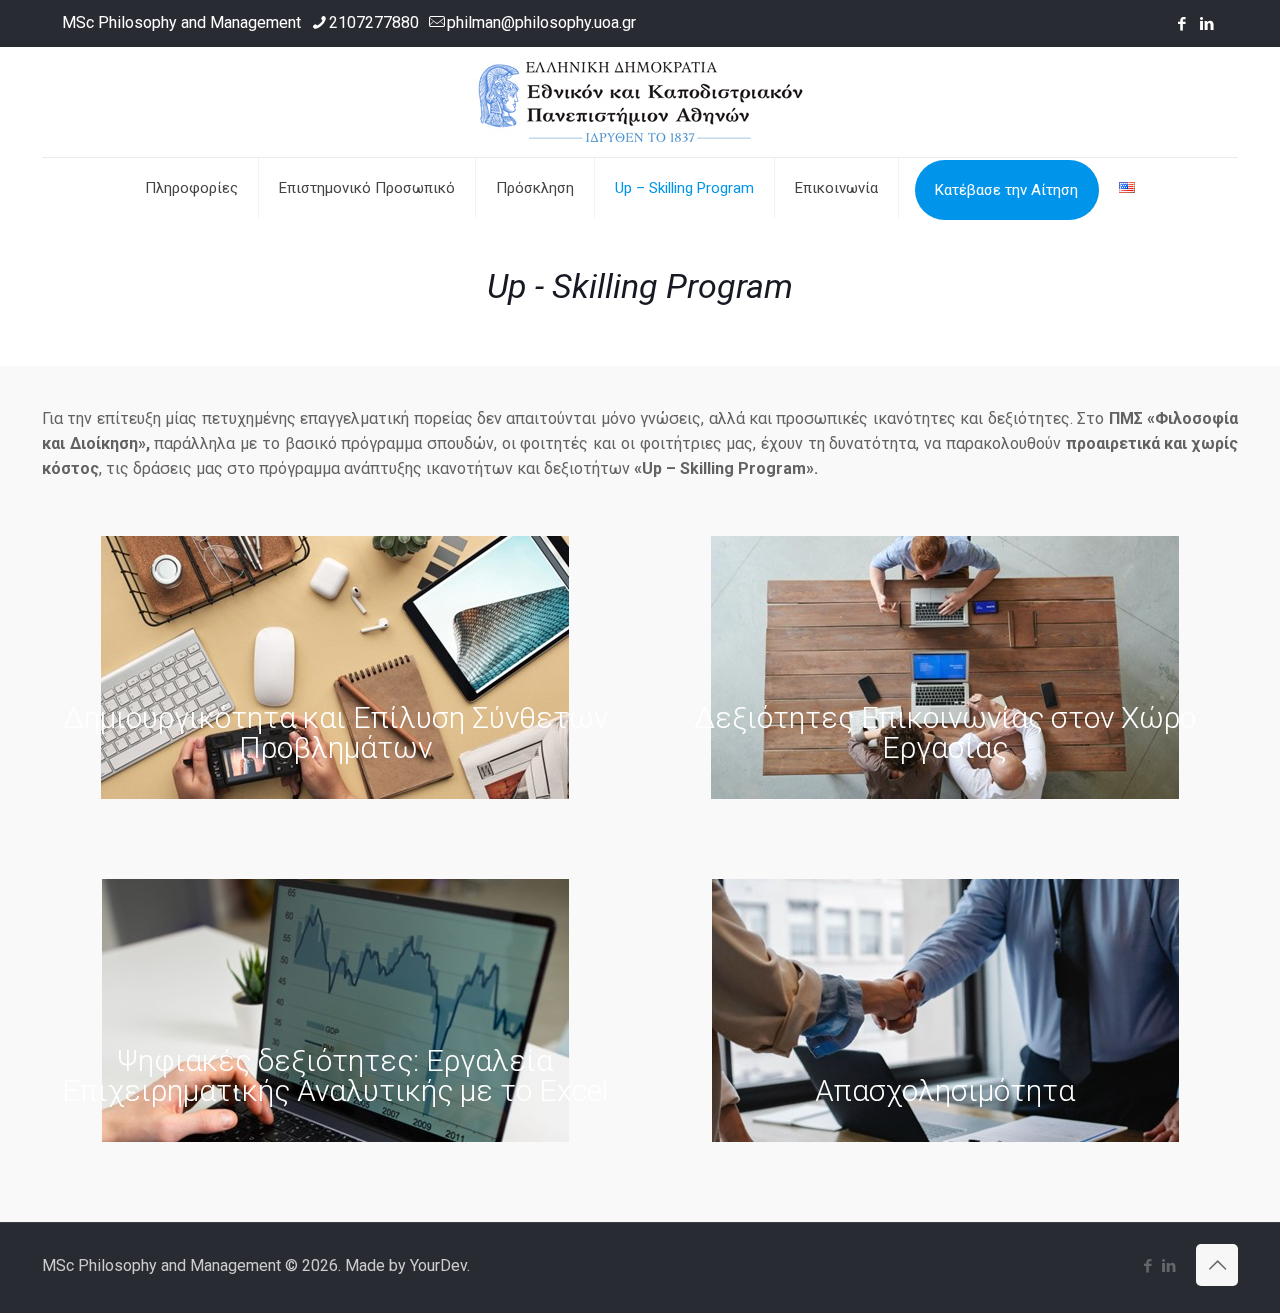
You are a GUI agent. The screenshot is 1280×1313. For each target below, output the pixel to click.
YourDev (438, 1265)
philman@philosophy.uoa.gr (541, 22)
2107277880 (374, 22)
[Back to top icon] (1217, 1265)
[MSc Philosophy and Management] (640, 102)
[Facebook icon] (1181, 24)
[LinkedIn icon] (1206, 24)
